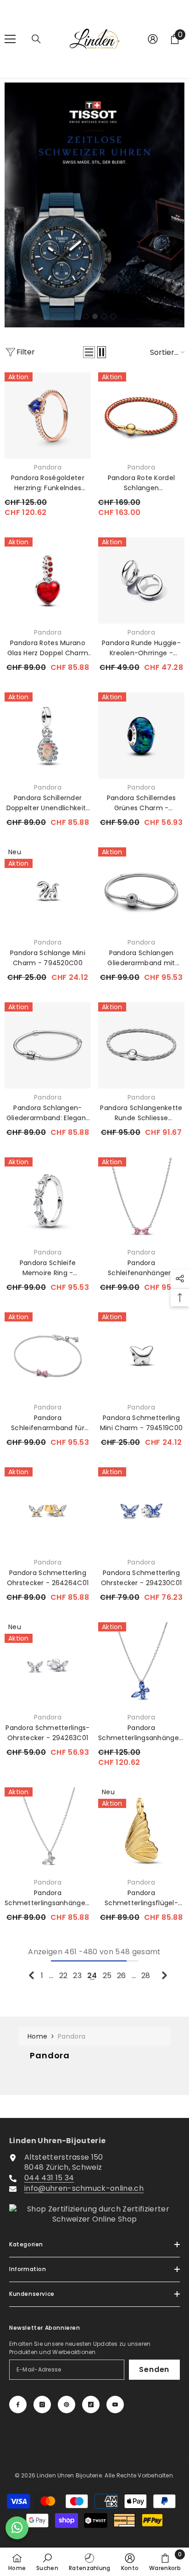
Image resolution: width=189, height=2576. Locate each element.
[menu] (10, 39)
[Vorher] (31, 1975)
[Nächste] (164, 1975)
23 (77, 1976)
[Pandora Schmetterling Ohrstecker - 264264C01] (48, 1510)
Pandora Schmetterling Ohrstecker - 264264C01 (48, 1578)
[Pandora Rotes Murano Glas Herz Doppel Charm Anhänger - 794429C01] (48, 580)
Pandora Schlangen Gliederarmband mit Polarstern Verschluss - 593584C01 (141, 958)
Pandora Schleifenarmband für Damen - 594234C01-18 (48, 1423)
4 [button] (104, 316)
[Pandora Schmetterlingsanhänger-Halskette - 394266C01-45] (48, 1830)
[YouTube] (115, 2405)
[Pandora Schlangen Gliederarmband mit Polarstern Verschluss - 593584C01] (141, 890)
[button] (89, 352)
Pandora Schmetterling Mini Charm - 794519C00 (141, 1423)
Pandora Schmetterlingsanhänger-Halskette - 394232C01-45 (141, 1733)
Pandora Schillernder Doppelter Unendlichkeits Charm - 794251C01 (48, 803)
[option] (94, 205)
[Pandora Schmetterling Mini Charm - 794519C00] (141, 1355)
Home (37, 2036)
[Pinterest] (67, 2405)
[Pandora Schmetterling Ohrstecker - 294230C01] (141, 1510)
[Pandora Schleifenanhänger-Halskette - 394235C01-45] (141, 1200)
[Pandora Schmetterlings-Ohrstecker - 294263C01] (48, 1665)
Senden (154, 2369)
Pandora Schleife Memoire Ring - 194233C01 (48, 1268)
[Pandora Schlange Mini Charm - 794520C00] (48, 890)
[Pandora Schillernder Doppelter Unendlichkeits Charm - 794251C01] (48, 735)
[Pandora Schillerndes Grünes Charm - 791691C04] (141, 735)
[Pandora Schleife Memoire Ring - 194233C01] (48, 1200)
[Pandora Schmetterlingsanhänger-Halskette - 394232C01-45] (141, 1665)
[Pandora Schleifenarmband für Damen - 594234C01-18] (48, 1355)
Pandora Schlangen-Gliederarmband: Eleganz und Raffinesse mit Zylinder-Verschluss (48, 1113)
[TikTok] (91, 2405)
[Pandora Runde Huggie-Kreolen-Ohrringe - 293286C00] (141, 580)
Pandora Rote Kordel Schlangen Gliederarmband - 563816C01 (141, 483)
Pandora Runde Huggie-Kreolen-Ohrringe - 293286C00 (141, 648)
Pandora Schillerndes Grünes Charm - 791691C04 (142, 803)
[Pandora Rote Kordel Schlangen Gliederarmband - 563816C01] (141, 415)
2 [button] (86, 316)
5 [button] (113, 316)
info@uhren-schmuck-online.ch (84, 2188)
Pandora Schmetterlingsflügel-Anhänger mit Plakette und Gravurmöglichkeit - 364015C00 (141, 1898)
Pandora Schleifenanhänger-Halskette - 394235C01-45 (141, 1268)
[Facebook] (18, 2405)
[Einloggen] (153, 39)
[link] (47, 2562)
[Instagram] (42, 2405)
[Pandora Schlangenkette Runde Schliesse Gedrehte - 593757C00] (141, 1045)
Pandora (48, 467)
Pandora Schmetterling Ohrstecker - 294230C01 (141, 1578)
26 (122, 1976)
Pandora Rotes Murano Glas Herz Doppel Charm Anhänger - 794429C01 (48, 648)
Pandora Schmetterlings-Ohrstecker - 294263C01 (47, 1733)
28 (146, 1976)
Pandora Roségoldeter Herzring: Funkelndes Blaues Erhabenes (48, 483)
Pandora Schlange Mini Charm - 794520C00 (48, 958)
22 (64, 1976)
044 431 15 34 (49, 2178)
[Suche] (36, 39)
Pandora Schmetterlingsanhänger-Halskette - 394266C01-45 (48, 1898)
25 (107, 1976)
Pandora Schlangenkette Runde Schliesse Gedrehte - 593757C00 (141, 1113)
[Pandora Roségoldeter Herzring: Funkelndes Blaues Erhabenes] (48, 415)
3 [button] (95, 316)
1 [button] (77, 316)
